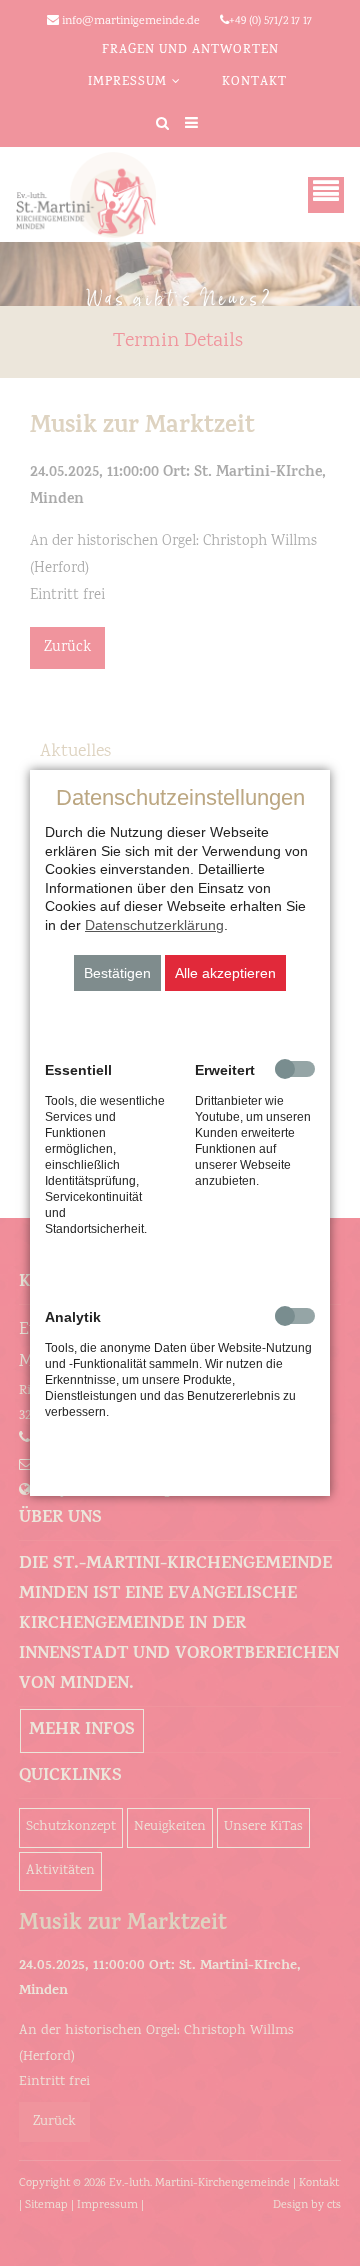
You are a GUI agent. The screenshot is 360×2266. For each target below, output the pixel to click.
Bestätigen (117, 973)
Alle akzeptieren (225, 973)
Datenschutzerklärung (154, 925)
